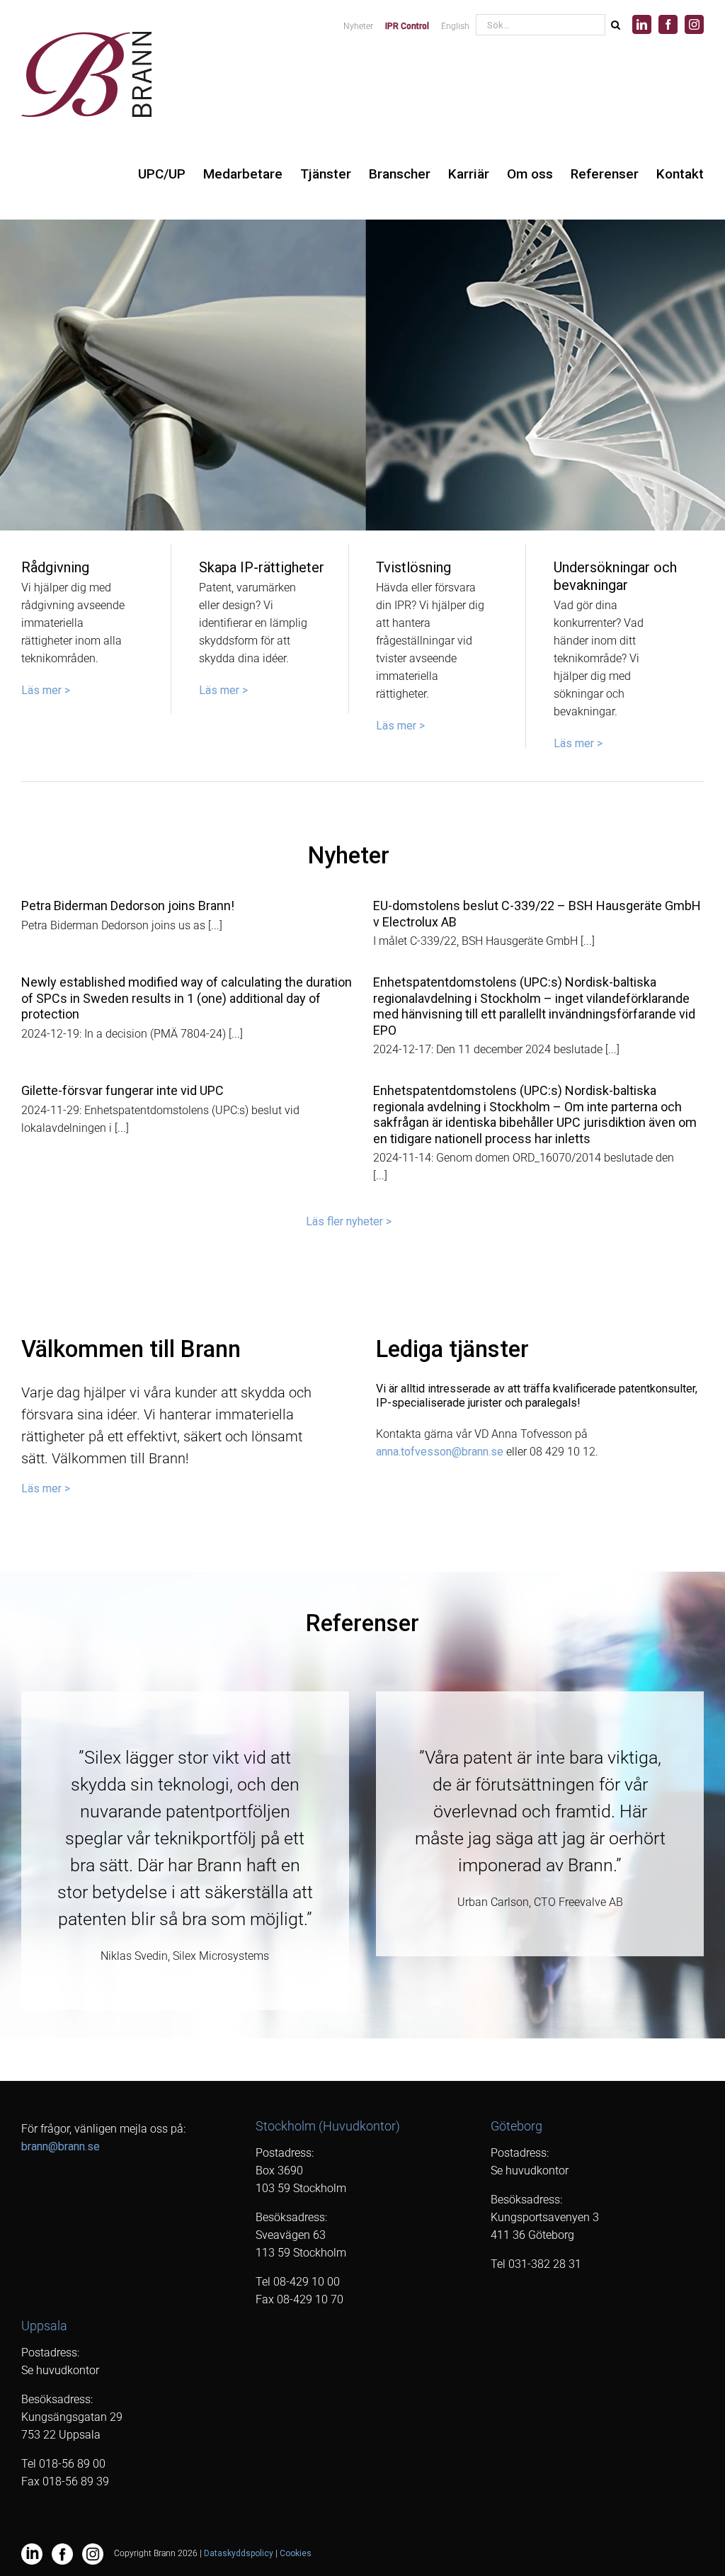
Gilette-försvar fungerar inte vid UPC (122, 1090)
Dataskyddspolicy (239, 2553)
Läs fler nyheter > (349, 1221)
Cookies (296, 2553)
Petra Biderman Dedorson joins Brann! (128, 906)
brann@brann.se (61, 2146)
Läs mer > (46, 690)
